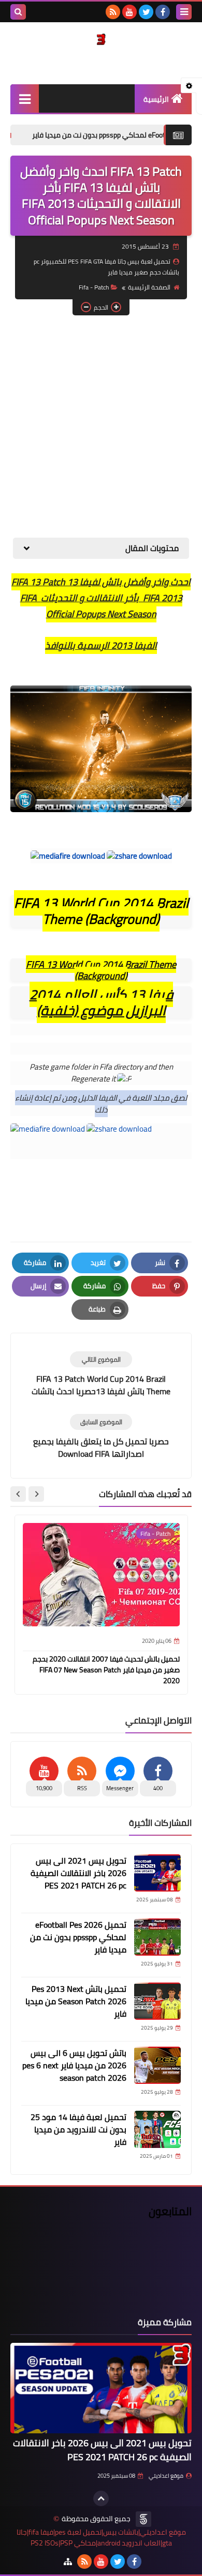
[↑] (101, 2498)
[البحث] (18, 12)
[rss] (113, 12)
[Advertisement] (101, 426)
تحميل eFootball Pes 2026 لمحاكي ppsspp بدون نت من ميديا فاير (78, 1937)
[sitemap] (68, 2562)
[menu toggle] (184, 12)
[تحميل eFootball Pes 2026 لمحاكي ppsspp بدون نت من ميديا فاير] (157, 1937)
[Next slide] (18, 1494)
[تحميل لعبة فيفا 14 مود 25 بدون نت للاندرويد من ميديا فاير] (157, 2129)
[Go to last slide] (36, 1494)
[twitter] (146, 12)
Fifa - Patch (94, 287)
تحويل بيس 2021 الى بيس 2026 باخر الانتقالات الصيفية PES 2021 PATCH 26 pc (78, 1873)
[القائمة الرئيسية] (25, 98)
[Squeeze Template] (143, 2519)
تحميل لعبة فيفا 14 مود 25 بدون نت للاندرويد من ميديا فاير (78, 2129)
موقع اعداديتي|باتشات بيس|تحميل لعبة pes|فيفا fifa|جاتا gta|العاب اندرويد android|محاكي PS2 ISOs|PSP (101, 2538)
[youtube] (129, 12)
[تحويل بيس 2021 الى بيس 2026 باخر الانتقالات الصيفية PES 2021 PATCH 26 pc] (157, 1873)
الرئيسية (156, 99)
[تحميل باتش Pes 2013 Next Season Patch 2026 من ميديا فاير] (157, 2001)
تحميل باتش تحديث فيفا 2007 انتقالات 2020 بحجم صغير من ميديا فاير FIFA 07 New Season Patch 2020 (106, 1670)
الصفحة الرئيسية (149, 287)
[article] (101, 1375)
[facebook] (163, 12)
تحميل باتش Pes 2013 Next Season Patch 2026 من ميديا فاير (76, 2001)
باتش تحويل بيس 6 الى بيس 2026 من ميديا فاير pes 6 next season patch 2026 (74, 2065)
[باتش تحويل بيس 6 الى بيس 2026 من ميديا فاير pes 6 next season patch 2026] (157, 2065)
